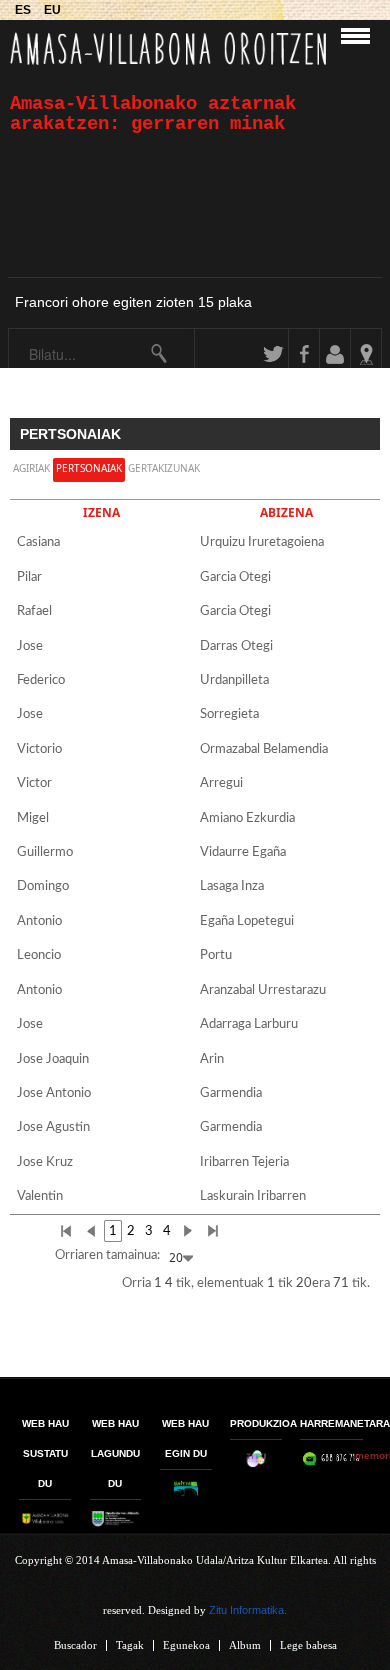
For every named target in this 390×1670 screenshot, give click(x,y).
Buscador (75, 1645)
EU (52, 9)
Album (245, 1645)
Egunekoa (186, 1645)
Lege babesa (308, 1645)
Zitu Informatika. (248, 1610)
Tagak (130, 1645)
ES (24, 9)
